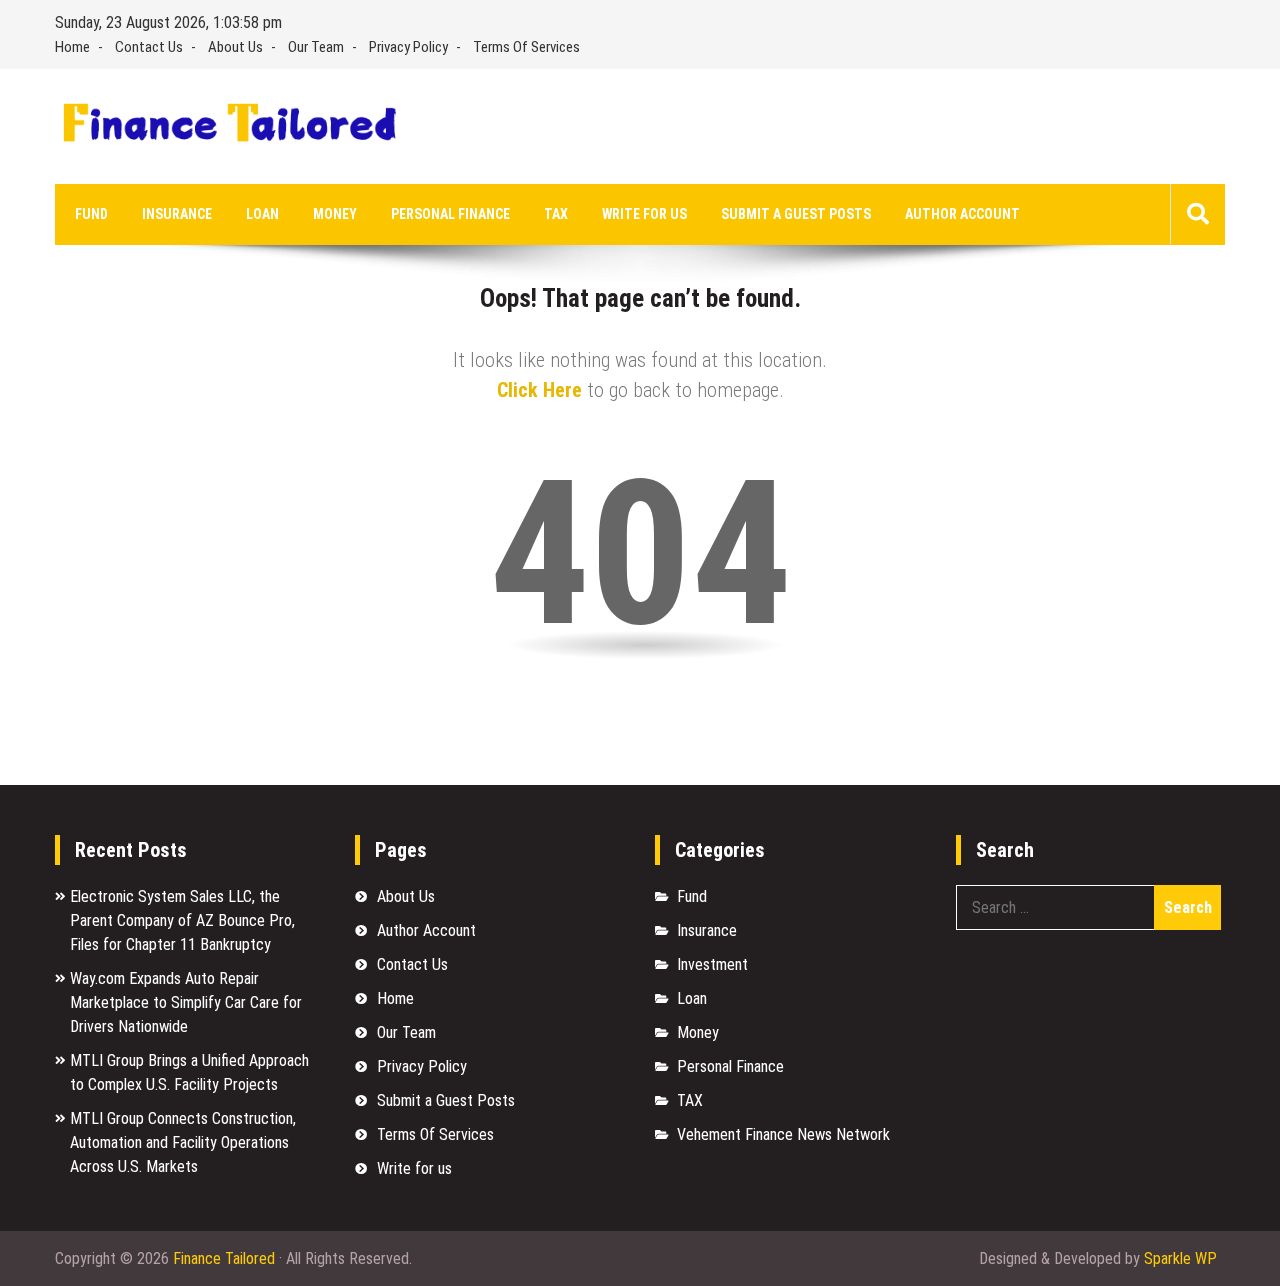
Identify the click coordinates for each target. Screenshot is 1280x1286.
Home (72, 47)
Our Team (316, 47)
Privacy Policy (408, 47)
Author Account (962, 214)
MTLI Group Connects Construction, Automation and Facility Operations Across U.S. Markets (183, 1142)
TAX (556, 214)
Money (335, 214)
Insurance (177, 214)
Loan (262, 214)
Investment (712, 964)
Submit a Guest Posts (796, 214)
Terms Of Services (526, 47)
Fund (91, 214)
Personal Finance (450, 214)
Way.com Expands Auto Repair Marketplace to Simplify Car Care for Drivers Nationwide (186, 1002)
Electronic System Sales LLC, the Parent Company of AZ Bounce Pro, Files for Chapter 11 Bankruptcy (182, 920)
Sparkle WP (1180, 1258)
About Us (235, 47)
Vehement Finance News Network (783, 1134)
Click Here (539, 390)
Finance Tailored (224, 1258)
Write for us (644, 214)
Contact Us (149, 47)
